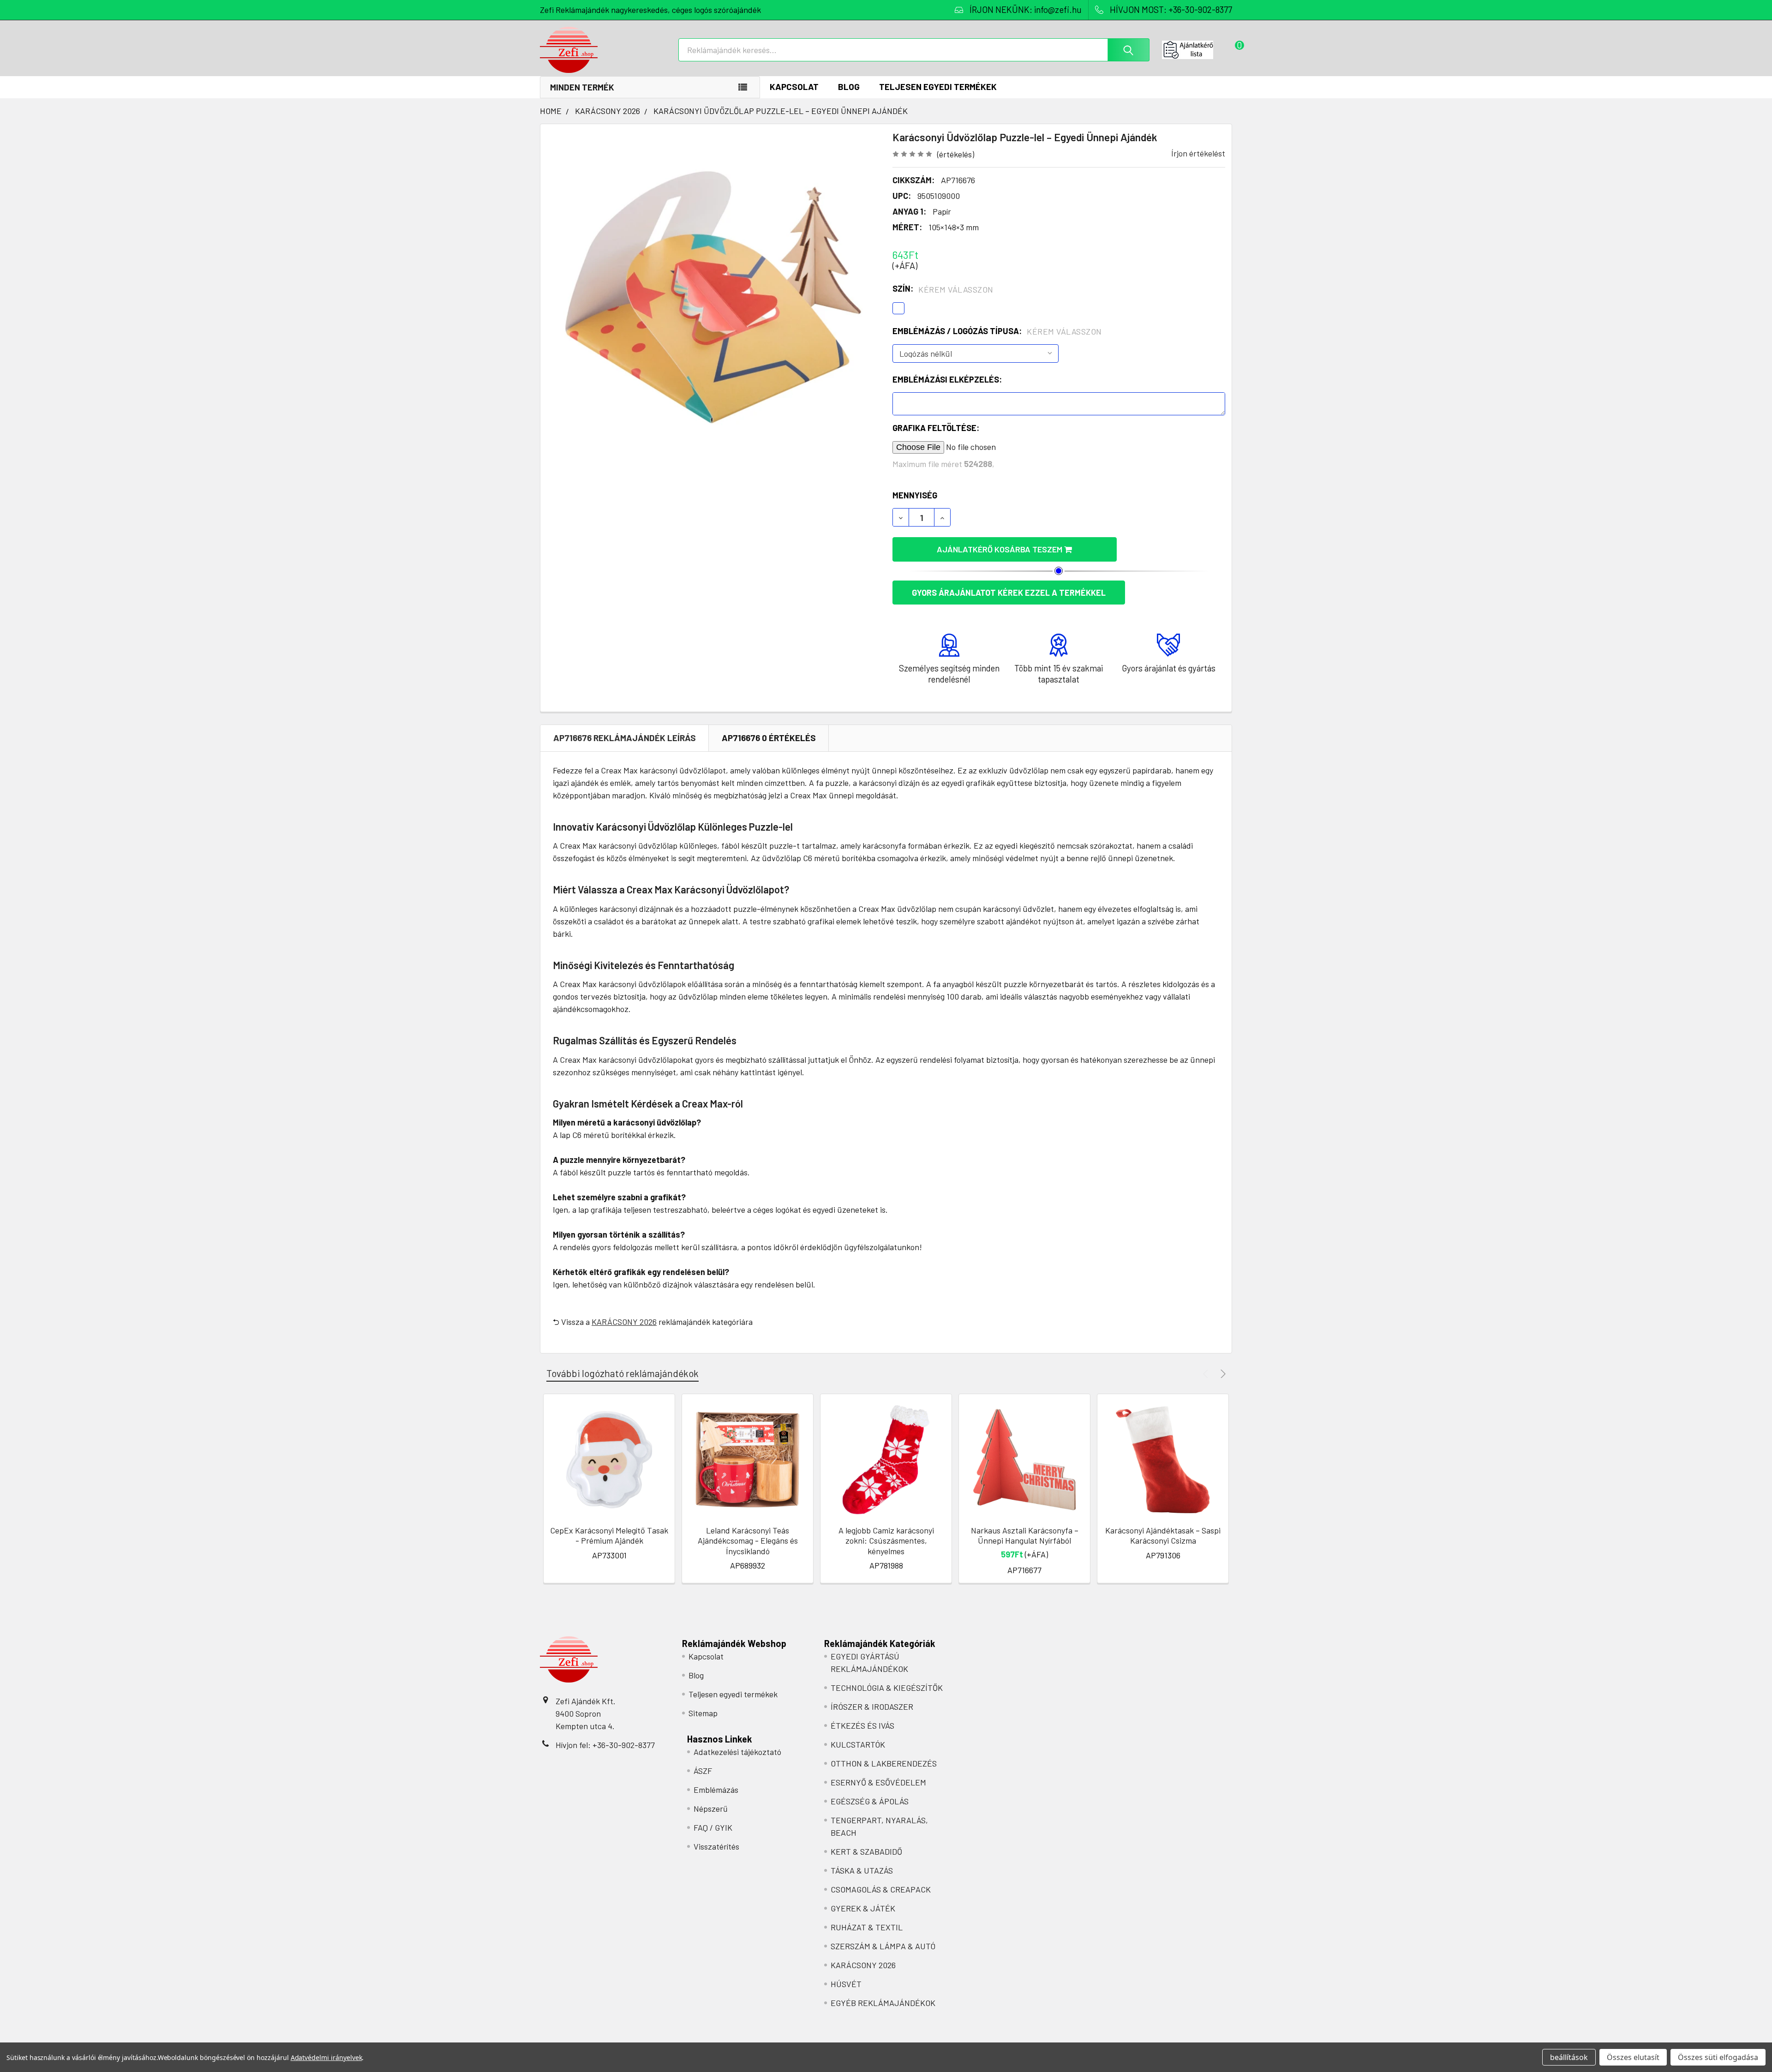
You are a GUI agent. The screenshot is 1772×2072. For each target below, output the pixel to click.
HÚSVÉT (846, 1984)
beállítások (1569, 2057)
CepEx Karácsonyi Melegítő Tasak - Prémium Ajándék (609, 1536)
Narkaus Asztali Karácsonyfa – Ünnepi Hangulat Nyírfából (1025, 1536)
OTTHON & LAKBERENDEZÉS (884, 1763)
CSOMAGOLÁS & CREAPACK (881, 1889)
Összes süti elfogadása (1718, 2057)
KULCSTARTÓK (858, 1744)
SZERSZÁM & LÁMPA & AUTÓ (883, 1946)
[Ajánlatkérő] (1197, 50)
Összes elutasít (1633, 2057)
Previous (1207, 1374)
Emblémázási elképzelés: (947, 379)
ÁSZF (703, 1771)
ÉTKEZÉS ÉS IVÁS (862, 1725)
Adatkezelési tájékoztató (737, 1752)
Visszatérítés (716, 1846)
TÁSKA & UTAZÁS (862, 1870)
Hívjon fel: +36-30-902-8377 (605, 1745)
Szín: (943, 289)
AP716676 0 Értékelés (769, 738)
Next (1222, 1374)
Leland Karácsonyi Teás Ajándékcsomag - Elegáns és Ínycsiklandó (748, 1541)
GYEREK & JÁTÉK (863, 1908)
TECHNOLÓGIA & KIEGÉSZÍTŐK (887, 1688)
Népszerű (711, 1809)
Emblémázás (716, 1790)
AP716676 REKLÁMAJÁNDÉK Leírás (625, 738)
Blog (849, 87)
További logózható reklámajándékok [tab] (623, 1373)
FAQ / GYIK (713, 1827)
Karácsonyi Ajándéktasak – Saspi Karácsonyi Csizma (1163, 1536)
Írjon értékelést (1198, 153)
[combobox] (914, 50)
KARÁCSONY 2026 (624, 1322)
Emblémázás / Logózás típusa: (997, 331)
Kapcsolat (794, 87)
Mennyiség (915, 495)
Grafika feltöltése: (936, 428)
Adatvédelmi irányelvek (326, 2057)
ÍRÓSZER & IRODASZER (872, 1707)
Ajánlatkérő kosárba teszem (1000, 549)
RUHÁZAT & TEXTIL (867, 1927)
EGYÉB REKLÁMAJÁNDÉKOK (883, 2003)
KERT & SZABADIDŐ (866, 1851)
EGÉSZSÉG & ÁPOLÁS (870, 1801)
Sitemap (703, 1713)
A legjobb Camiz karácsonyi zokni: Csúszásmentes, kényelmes (886, 1541)
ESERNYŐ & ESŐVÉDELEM (878, 1782)
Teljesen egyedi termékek (938, 87)
